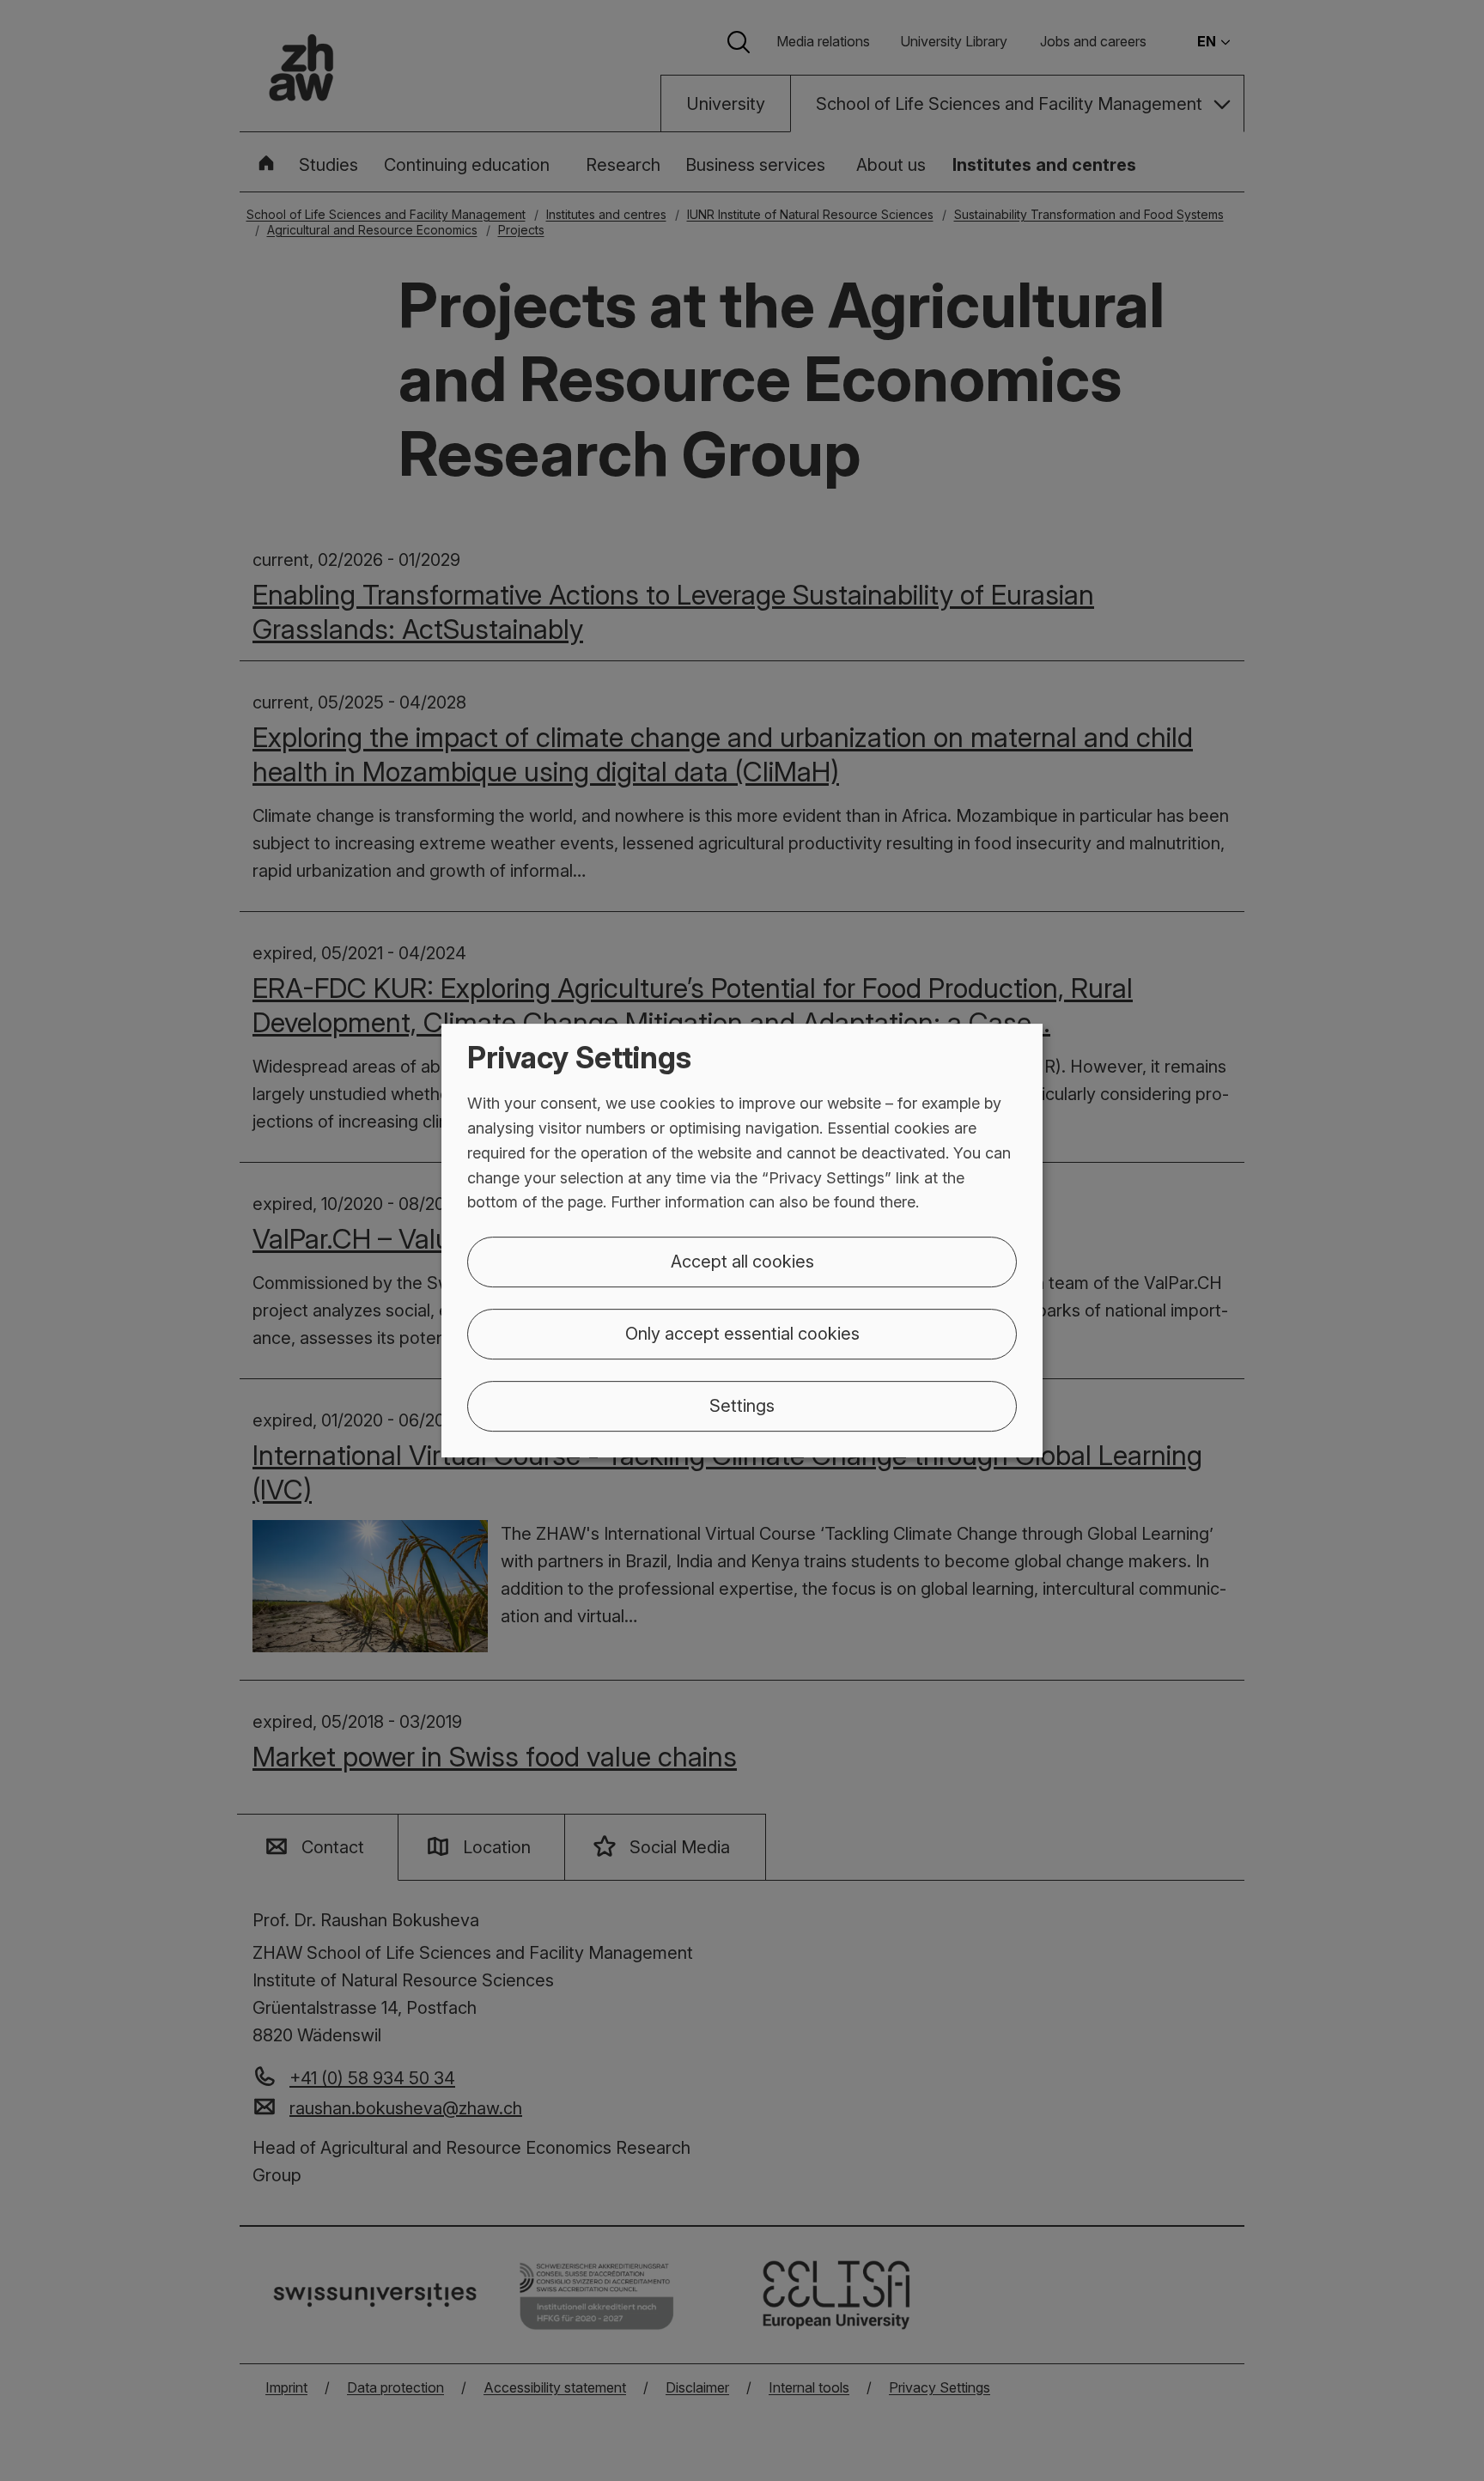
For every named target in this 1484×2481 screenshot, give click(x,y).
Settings (742, 1406)
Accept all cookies (742, 1262)
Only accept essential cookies (742, 1334)
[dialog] (742, 1241)
